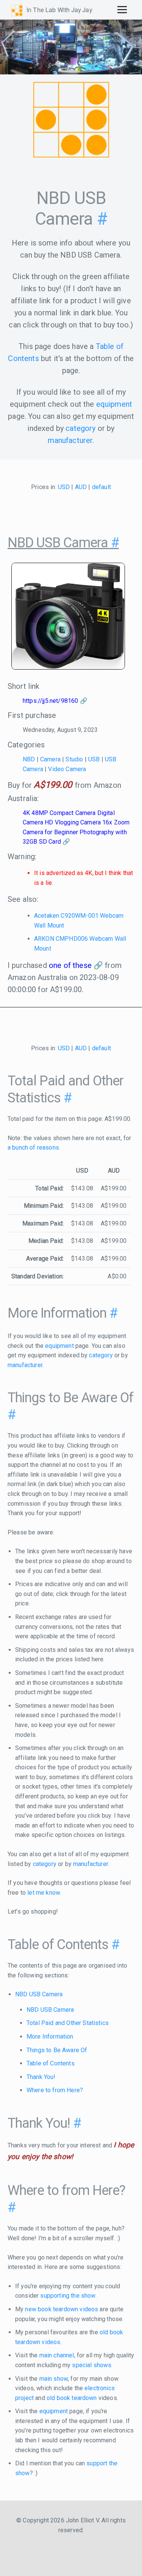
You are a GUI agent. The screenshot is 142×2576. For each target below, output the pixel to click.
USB (94, 759)
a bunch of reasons (33, 1148)
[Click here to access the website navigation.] (122, 9)
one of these (70, 965)
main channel (57, 2355)
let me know (44, 1893)
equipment (114, 404)
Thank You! (41, 2077)
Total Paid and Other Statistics (68, 2023)
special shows (92, 2365)
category (80, 428)
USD (64, 487)
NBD (29, 759)
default (101, 487)
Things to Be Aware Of (57, 2050)
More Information (50, 2037)
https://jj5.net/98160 (50, 701)
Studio (74, 759)
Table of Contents (51, 2063)
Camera (50, 759)
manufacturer (70, 440)
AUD (81, 487)
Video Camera (67, 769)
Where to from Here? (55, 2090)
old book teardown (72, 2398)
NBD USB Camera (39, 1994)
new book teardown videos (62, 2309)
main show (54, 2379)
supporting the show (68, 2296)
